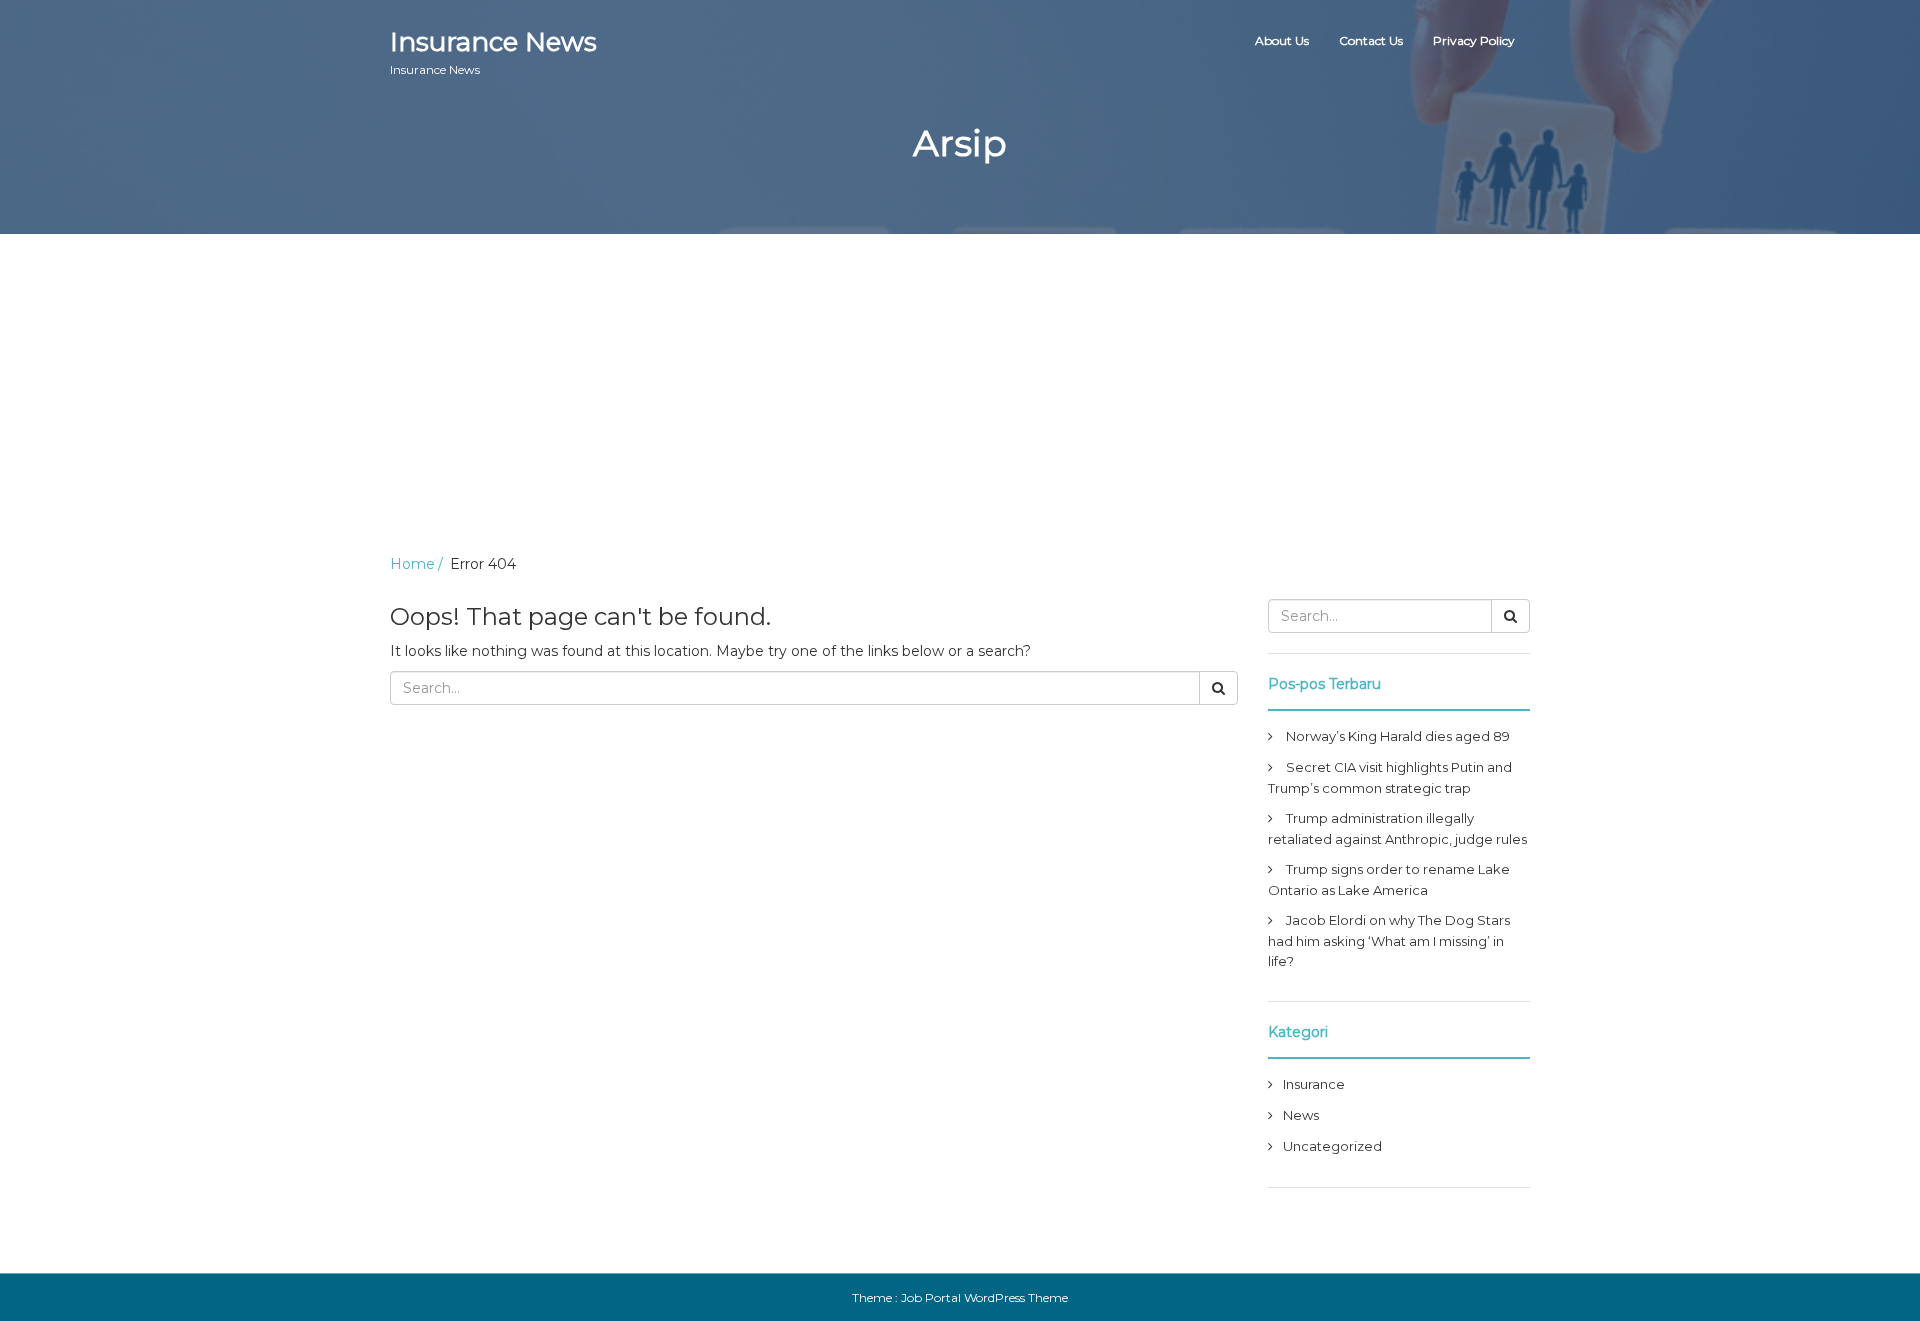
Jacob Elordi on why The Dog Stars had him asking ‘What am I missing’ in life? (1389, 940)
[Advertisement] (960, 384)
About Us (1282, 40)
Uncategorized (1332, 1146)
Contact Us (1371, 40)
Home (412, 564)
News (1301, 1115)
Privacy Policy (1474, 40)
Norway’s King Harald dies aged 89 (1398, 736)
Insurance (1314, 1084)
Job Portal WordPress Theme (984, 1297)
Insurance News (493, 51)
